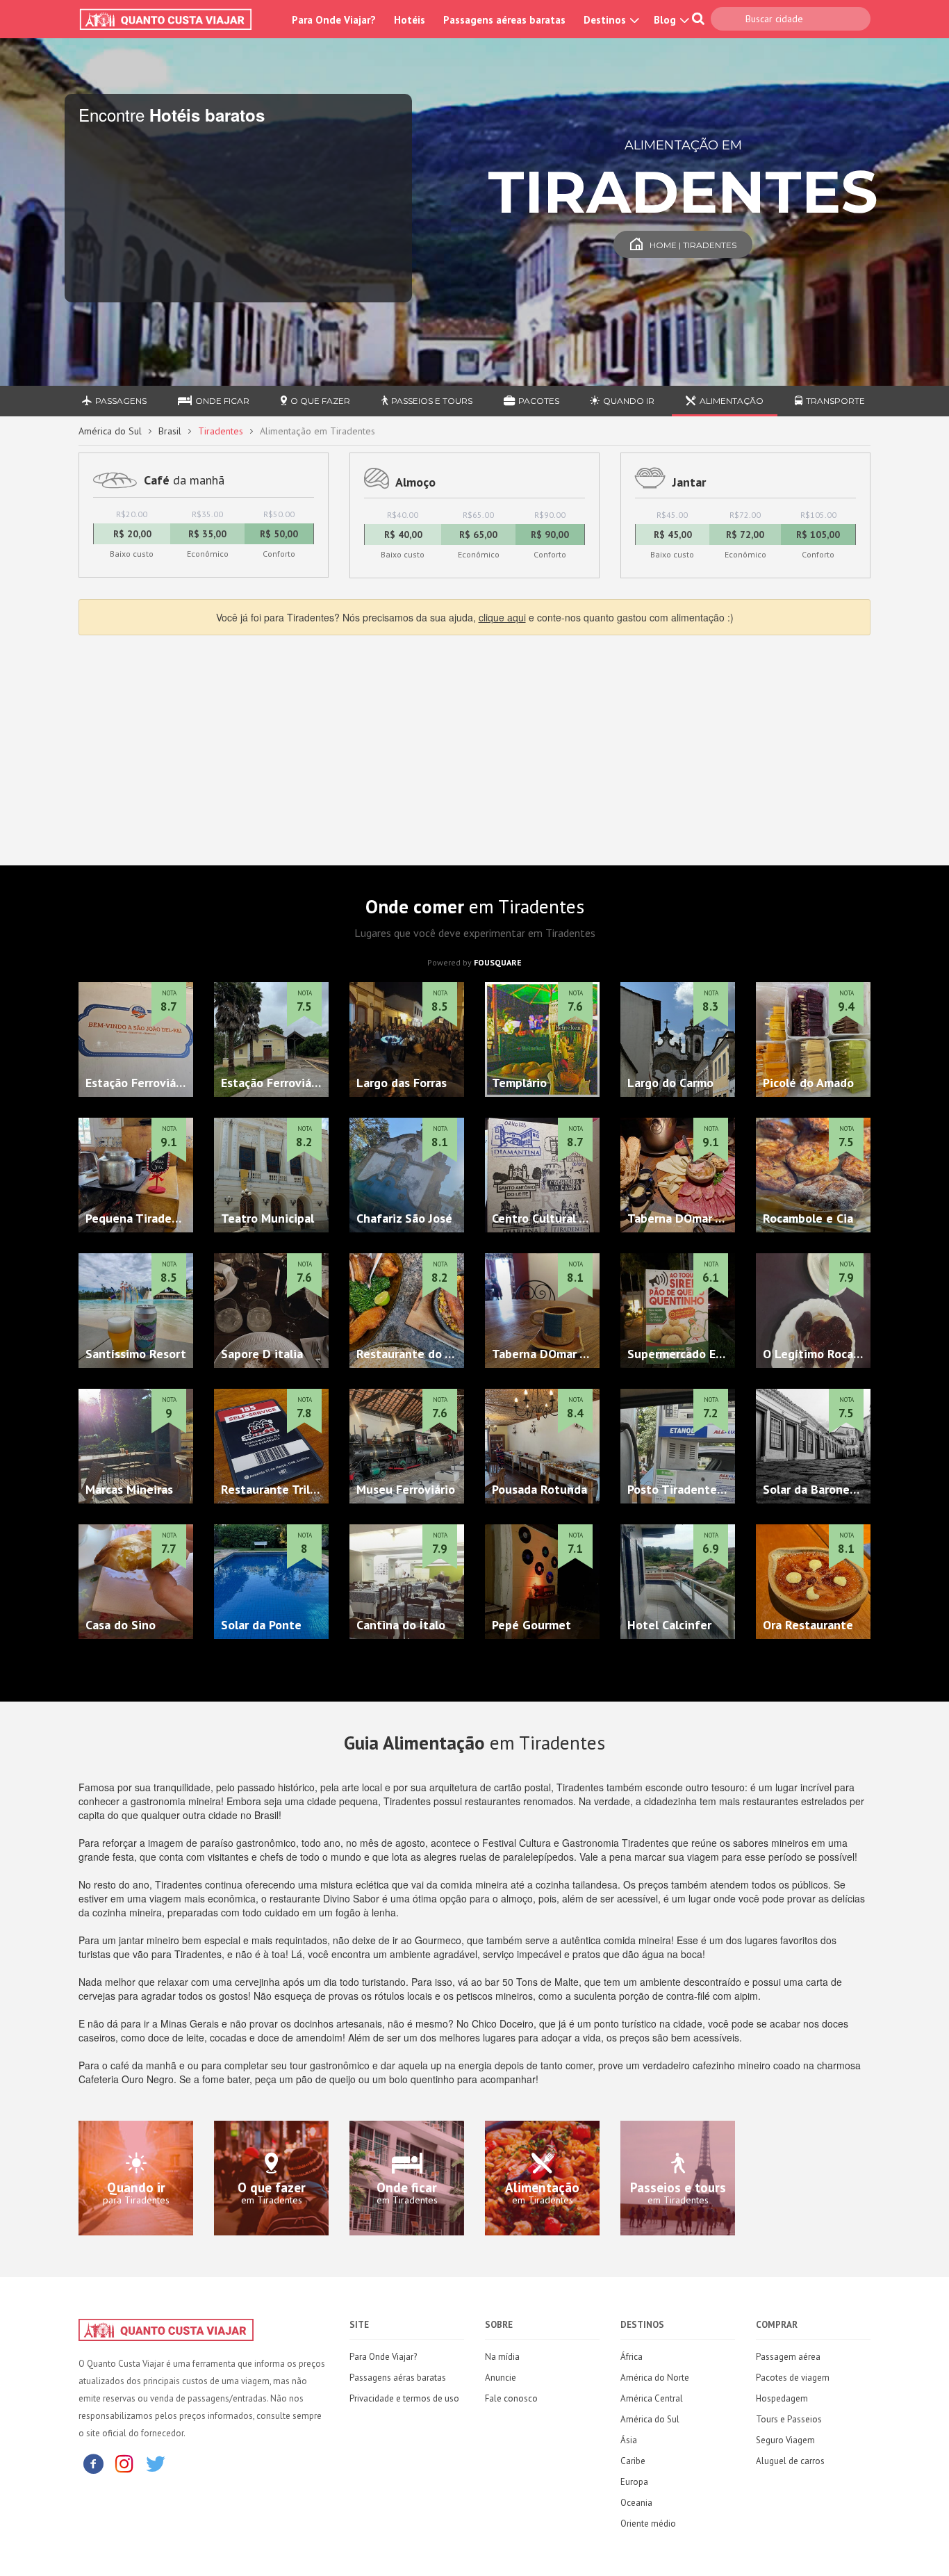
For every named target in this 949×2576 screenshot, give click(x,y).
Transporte (835, 401)
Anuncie (501, 2378)
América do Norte (655, 2378)
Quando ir (629, 401)
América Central (652, 2398)
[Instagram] (124, 2463)
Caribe (633, 2461)
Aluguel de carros (790, 2461)
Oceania (636, 2503)
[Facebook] (93, 2463)
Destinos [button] (606, 20)
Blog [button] (666, 20)
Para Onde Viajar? (334, 20)
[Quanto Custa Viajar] (173, 19)
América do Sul (110, 431)
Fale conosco (511, 2398)
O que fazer (320, 401)
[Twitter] (156, 2463)
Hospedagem (782, 2398)
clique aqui (502, 617)
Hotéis (410, 20)
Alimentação (732, 401)
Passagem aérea (788, 2357)
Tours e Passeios (789, 2419)
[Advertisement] (474, 747)
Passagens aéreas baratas (504, 20)
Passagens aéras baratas (398, 2378)
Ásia (629, 2440)
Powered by (474, 962)
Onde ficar (222, 401)
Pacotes (539, 401)
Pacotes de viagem (793, 2378)
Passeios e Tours (432, 401)
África (632, 2357)
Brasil (170, 431)
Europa (634, 2482)
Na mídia (502, 2357)
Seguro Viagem (785, 2440)
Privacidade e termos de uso (404, 2398)
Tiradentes (221, 431)
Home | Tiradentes (693, 245)
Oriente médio (648, 2524)
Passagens (121, 401)
